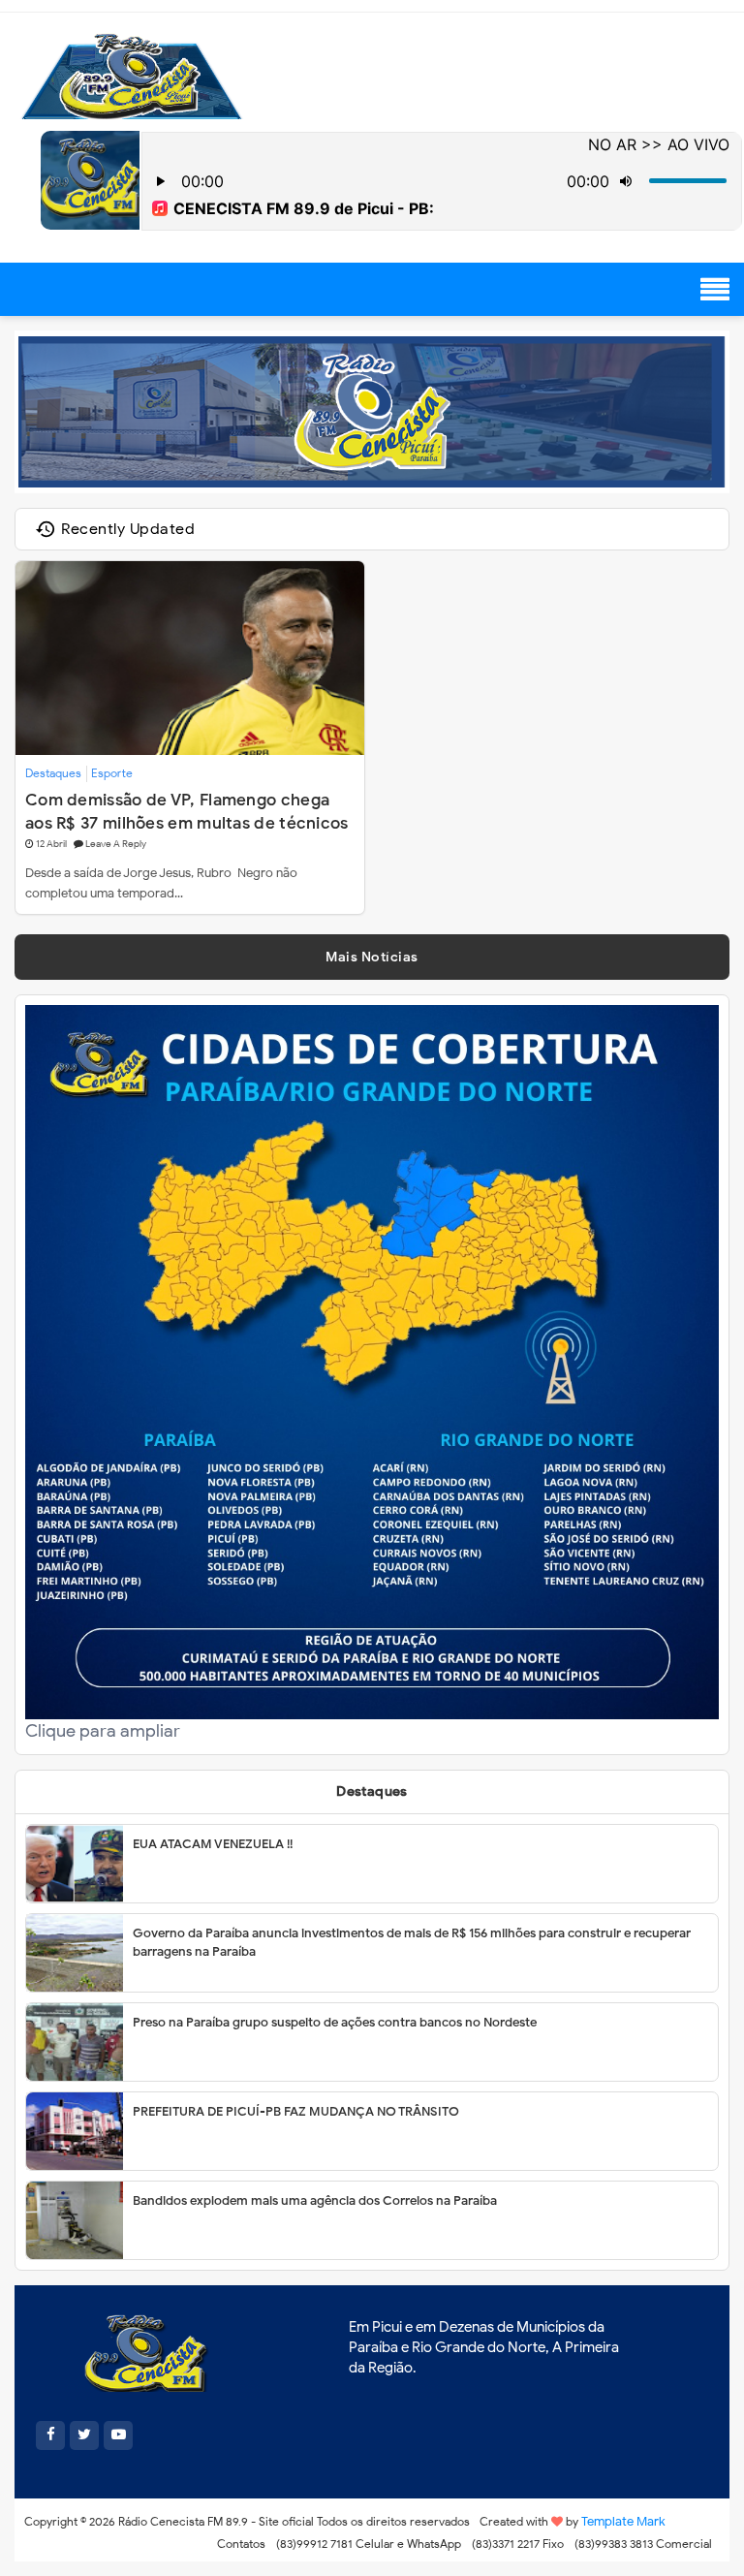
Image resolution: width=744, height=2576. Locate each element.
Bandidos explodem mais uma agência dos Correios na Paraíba (315, 2200)
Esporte (112, 773)
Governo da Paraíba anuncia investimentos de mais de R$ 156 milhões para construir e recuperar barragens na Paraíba (412, 1943)
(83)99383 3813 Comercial (643, 2544)
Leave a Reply (116, 844)
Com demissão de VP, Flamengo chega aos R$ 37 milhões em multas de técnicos (187, 811)
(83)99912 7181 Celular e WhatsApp (369, 2544)
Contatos (241, 2544)
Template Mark (623, 2521)
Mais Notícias (372, 957)
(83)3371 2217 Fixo (518, 2544)
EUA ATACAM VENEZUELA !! (213, 1844)
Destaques (53, 773)
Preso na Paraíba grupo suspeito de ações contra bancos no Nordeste (335, 2022)
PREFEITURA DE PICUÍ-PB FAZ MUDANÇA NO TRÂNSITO (296, 2111)
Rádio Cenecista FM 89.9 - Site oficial (216, 2521)
